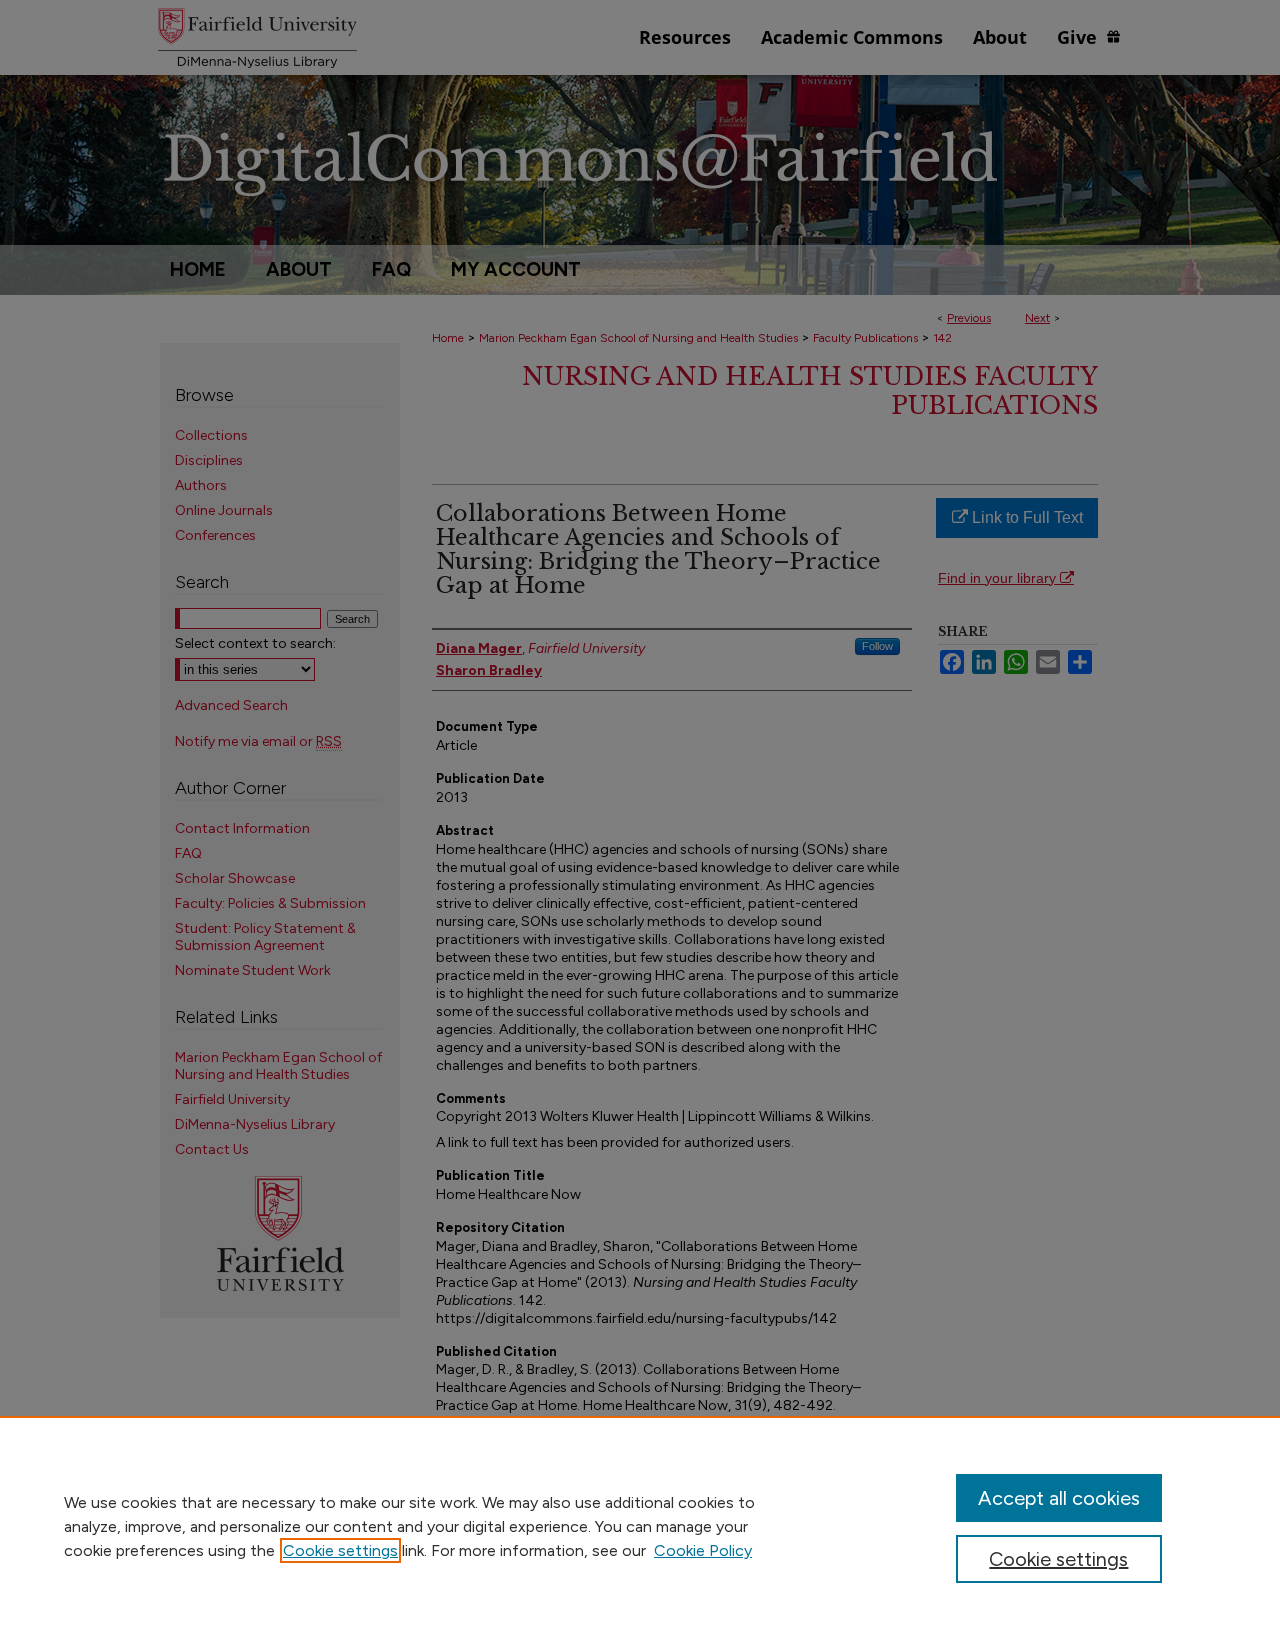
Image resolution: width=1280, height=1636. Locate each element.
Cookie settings (340, 1550)
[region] (640, 1526)
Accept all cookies (1059, 1498)
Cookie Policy (703, 1550)
